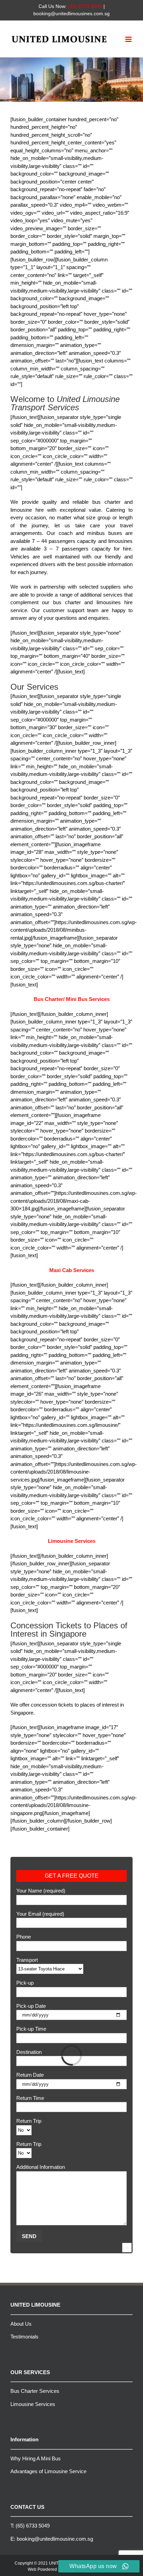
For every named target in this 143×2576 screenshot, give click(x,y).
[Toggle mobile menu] (129, 39)
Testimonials (24, 2337)
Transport (27, 1960)
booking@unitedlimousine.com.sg (55, 2539)
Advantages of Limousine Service (48, 2471)
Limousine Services (33, 2404)
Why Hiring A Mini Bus (36, 2458)
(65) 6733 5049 (33, 2526)
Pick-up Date (31, 2006)
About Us (21, 2324)
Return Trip (29, 2121)
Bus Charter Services (35, 2391)
